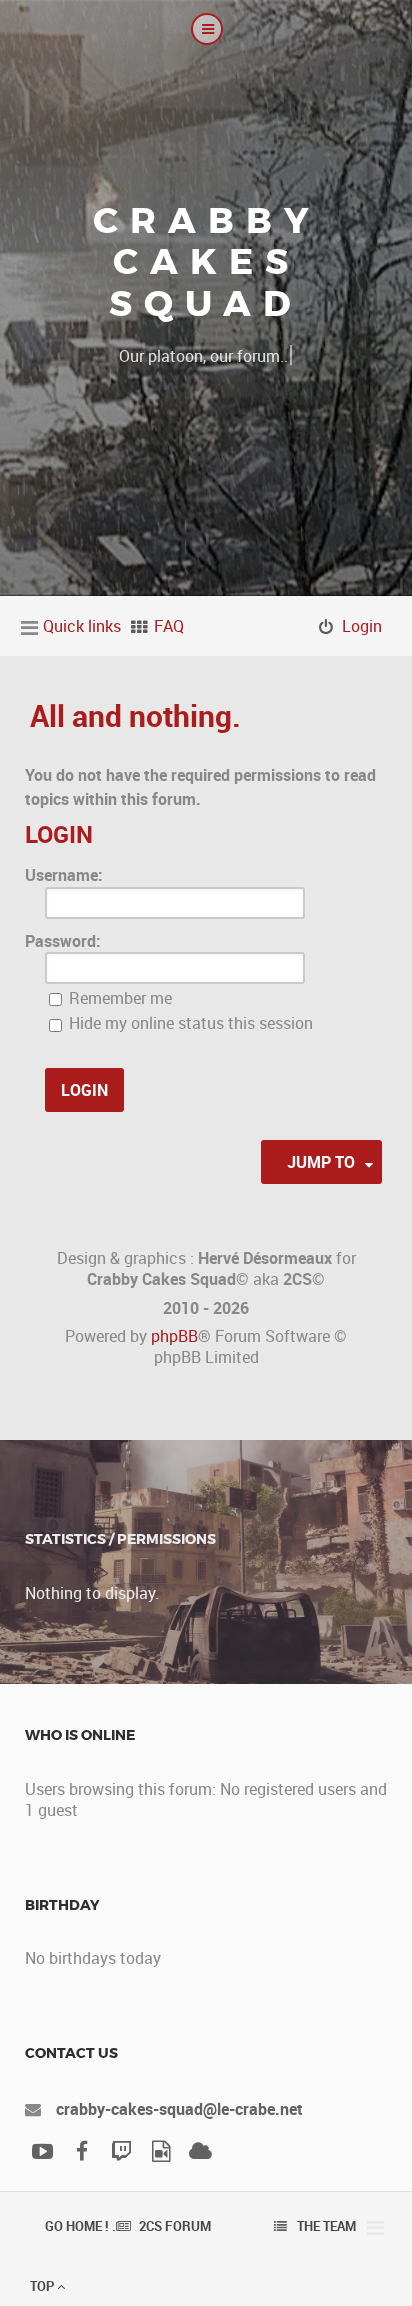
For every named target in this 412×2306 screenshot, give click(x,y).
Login (59, 834)
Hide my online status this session (189, 1023)
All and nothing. (135, 715)
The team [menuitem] (326, 2226)
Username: (64, 875)
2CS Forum (175, 2226)
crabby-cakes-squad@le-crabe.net (179, 2109)
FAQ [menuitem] (169, 626)
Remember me (118, 998)
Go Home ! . (80, 2226)
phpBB (174, 1336)
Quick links (82, 626)
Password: (63, 941)
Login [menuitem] (362, 626)
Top (43, 2286)
